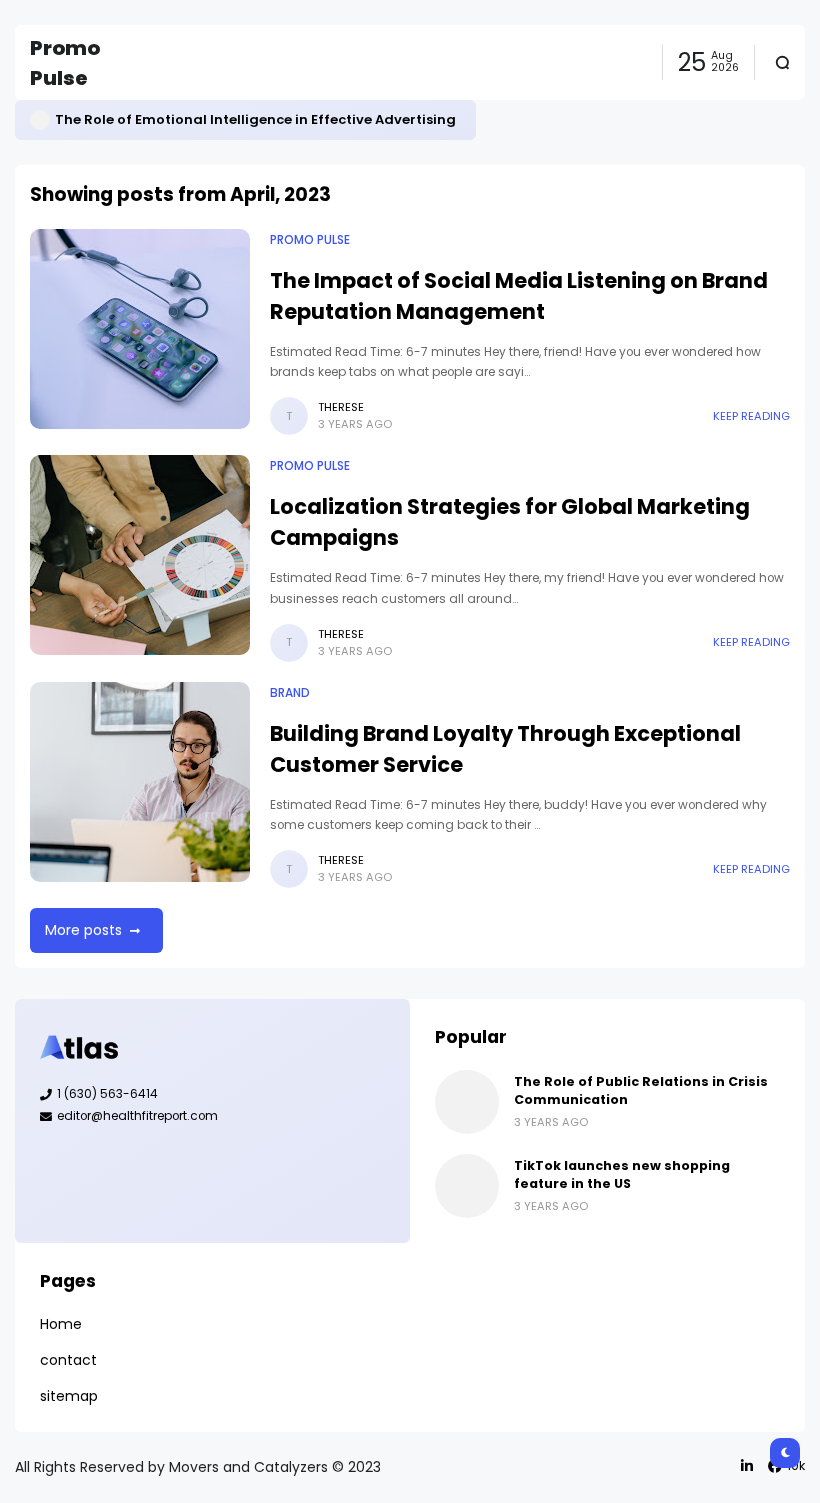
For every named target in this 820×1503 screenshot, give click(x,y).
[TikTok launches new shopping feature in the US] (467, 1186)
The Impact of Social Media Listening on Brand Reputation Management (519, 296)
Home (61, 1324)
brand (290, 693)
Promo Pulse (310, 240)
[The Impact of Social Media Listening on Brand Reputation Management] (140, 329)
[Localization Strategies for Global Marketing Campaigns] (140, 555)
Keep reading (751, 416)
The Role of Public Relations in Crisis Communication (641, 1090)
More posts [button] (83, 930)
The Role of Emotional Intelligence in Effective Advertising (255, 119)
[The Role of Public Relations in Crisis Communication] (467, 1102)
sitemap (69, 1396)
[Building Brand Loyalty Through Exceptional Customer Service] (140, 782)
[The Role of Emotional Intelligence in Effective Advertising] (40, 120)
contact (68, 1360)
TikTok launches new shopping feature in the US (622, 1174)
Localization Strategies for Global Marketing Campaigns (510, 522)
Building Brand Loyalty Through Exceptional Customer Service (505, 749)
